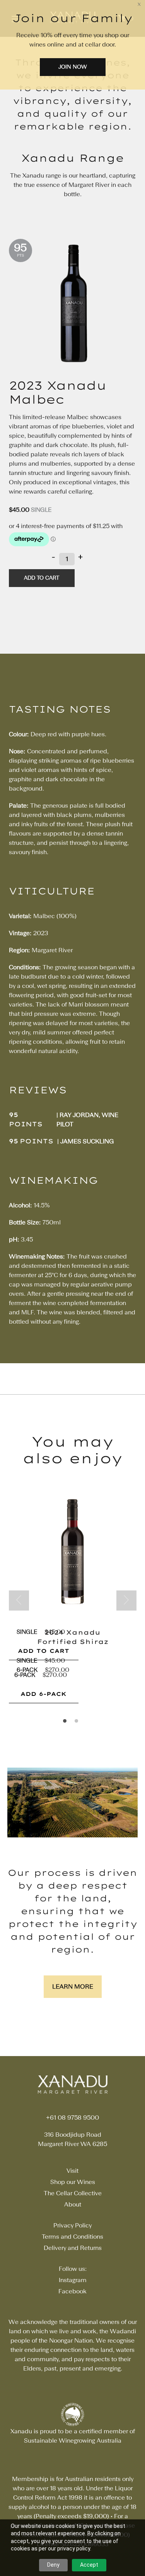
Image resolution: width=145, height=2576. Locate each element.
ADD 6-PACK (43, 1694)
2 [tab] (78, 1723)
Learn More (73, 1986)
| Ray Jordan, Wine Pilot (87, 1120)
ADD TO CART (43, 1651)
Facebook (72, 2291)
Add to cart (42, 578)
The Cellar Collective (73, 2193)
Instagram (73, 2280)
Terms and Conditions (72, 2237)
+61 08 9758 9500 (72, 2118)
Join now (72, 67)
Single (41, 510)
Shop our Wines (73, 2182)
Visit (72, 2171)
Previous (19, 1601)
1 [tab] (67, 1723)
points (26, 1124)
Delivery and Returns (73, 2248)
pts (20, 256)
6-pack (25, 1675)
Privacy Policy (72, 2225)
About (73, 2204)
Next (126, 1601)
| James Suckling (86, 1141)
